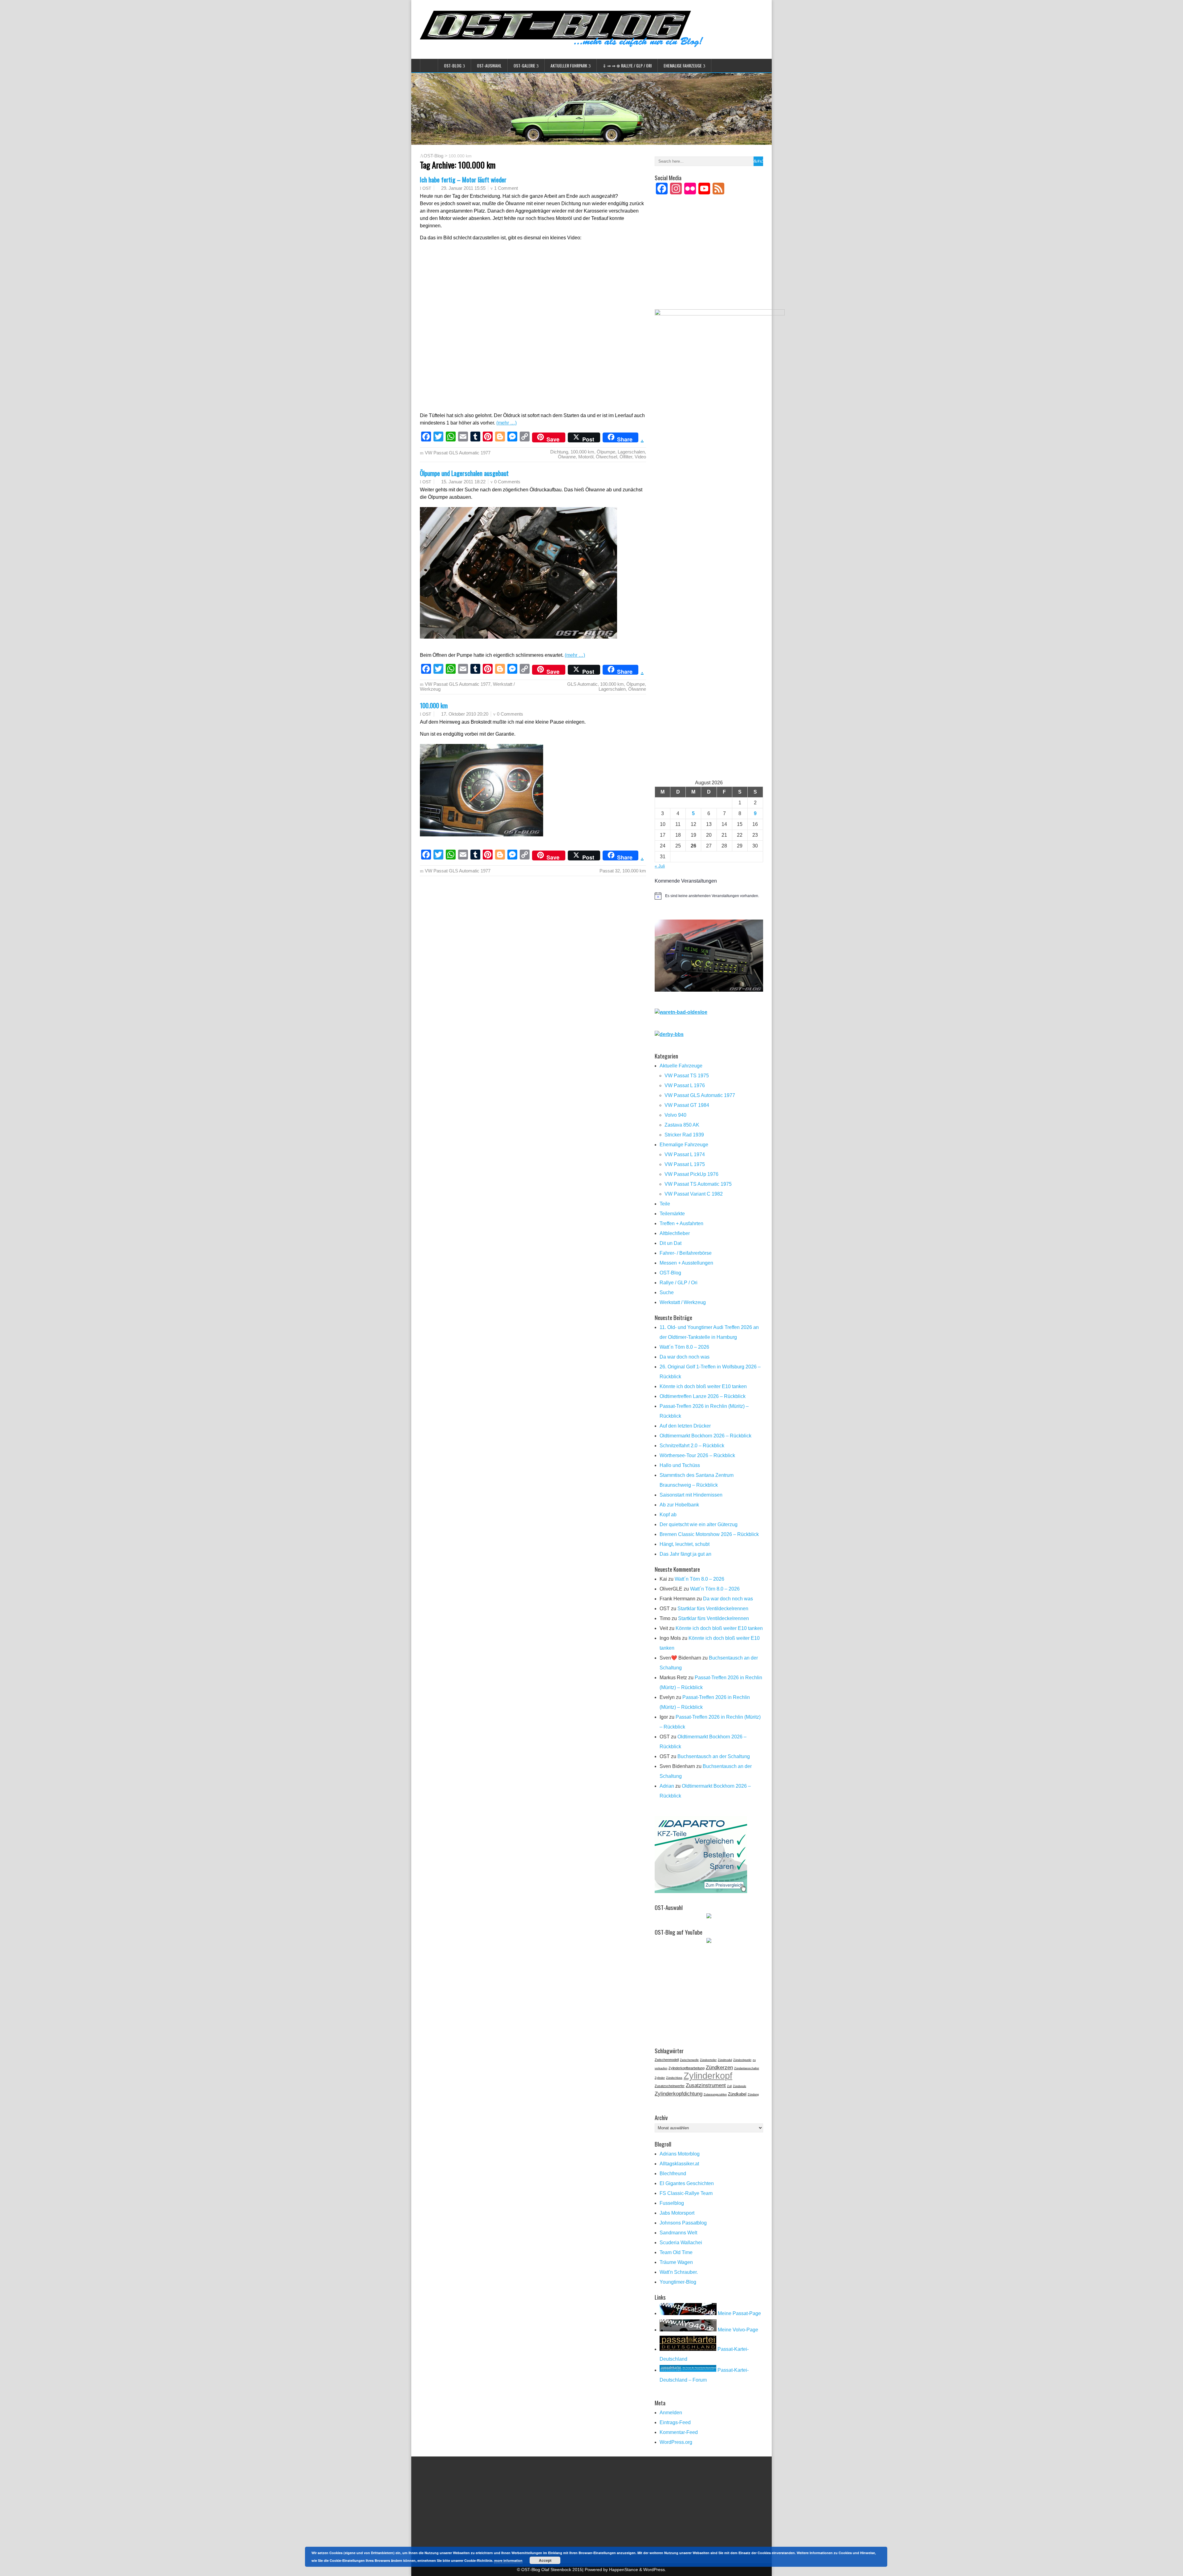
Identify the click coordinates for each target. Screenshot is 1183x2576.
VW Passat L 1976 (685, 1085)
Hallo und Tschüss (680, 1465)
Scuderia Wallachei (681, 2243)
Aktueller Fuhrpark (569, 65)
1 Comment (506, 188)
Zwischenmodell (667, 2060)
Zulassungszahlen (715, 2095)
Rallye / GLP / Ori (679, 1283)
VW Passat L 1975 (685, 1164)
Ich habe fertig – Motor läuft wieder (463, 179)
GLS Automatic (582, 684)
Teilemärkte (672, 1214)
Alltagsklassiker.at (679, 2164)
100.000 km (582, 452)
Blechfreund (673, 2174)
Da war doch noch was (685, 1357)
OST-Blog (453, 65)
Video (640, 457)
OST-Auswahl (489, 65)
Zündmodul (725, 2060)
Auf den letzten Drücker (685, 1426)
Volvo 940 (675, 1115)
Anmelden (671, 2413)
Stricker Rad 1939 (684, 1135)
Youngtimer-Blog (678, 2282)
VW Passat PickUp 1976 (691, 1174)
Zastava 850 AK (682, 1125)
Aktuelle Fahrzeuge (681, 1066)
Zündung (753, 2095)
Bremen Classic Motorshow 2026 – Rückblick (709, 1534)
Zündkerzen (719, 2067)
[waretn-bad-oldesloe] (681, 1012)
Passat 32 (610, 871)
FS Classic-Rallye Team (686, 2193)
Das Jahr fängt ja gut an (685, 1554)
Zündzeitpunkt (742, 2060)
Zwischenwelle (689, 2060)
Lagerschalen (631, 452)
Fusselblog (672, 2203)
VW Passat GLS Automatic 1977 (458, 453)
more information (508, 2560)
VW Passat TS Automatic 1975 (698, 1184)
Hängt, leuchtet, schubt (685, 1544)
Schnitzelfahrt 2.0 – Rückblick (692, 1446)
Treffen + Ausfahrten (681, 1223)
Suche (667, 1292)
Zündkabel (737, 2094)
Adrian (667, 1786)
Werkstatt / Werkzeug (683, 1302)
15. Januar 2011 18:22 (463, 482)
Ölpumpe (606, 452)
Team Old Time (676, 2252)
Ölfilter (626, 457)
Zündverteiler (708, 2060)
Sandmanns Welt (678, 2233)
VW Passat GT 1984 (687, 1105)
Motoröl (586, 457)
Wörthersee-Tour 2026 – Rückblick (697, 1455)
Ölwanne (567, 457)
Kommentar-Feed (679, 2432)
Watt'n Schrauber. (679, 2272)
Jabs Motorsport (677, 2213)
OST (427, 188)
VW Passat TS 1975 (687, 1076)
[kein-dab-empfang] (709, 990)
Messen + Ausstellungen (686, 1263)
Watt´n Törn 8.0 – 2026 (684, 1347)
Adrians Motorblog (680, 2154)
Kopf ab (668, 1515)
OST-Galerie (524, 65)
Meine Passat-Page (739, 2313)
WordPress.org (676, 2442)
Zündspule (740, 2086)
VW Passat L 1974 (685, 1154)
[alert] (709, 896)
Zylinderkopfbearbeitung (687, 2068)
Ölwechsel (606, 457)
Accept (545, 2560)
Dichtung (559, 452)
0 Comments (507, 482)
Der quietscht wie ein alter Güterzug (699, 1524)
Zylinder (660, 2078)
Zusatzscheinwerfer (670, 2086)
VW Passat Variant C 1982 (694, 1194)
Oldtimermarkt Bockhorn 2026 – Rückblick (705, 1436)
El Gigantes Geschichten (687, 2183)
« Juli (660, 866)
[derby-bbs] (669, 1034)
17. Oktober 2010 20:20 (465, 714)
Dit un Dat (671, 1243)
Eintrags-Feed (675, 2422)
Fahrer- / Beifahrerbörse (686, 1253)
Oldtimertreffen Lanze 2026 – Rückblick (703, 1396)
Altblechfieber (675, 1233)
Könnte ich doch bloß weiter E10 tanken (703, 1386)
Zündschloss (674, 2078)
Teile (665, 1204)
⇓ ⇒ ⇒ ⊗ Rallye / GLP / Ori (627, 65)
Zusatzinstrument (706, 2085)
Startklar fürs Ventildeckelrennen (713, 1609)
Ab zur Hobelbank (679, 1505)
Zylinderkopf (708, 2076)
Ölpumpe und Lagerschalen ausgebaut (464, 473)
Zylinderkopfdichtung (679, 2094)
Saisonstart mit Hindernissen (691, 1495)
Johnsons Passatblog (683, 2223)
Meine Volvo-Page (737, 2330)
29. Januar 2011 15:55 (463, 188)
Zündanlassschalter (747, 2068)
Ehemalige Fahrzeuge (683, 65)
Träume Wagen (676, 2262)
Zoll (729, 2086)
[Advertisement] (709, 260)
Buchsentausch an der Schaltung (714, 1756)
